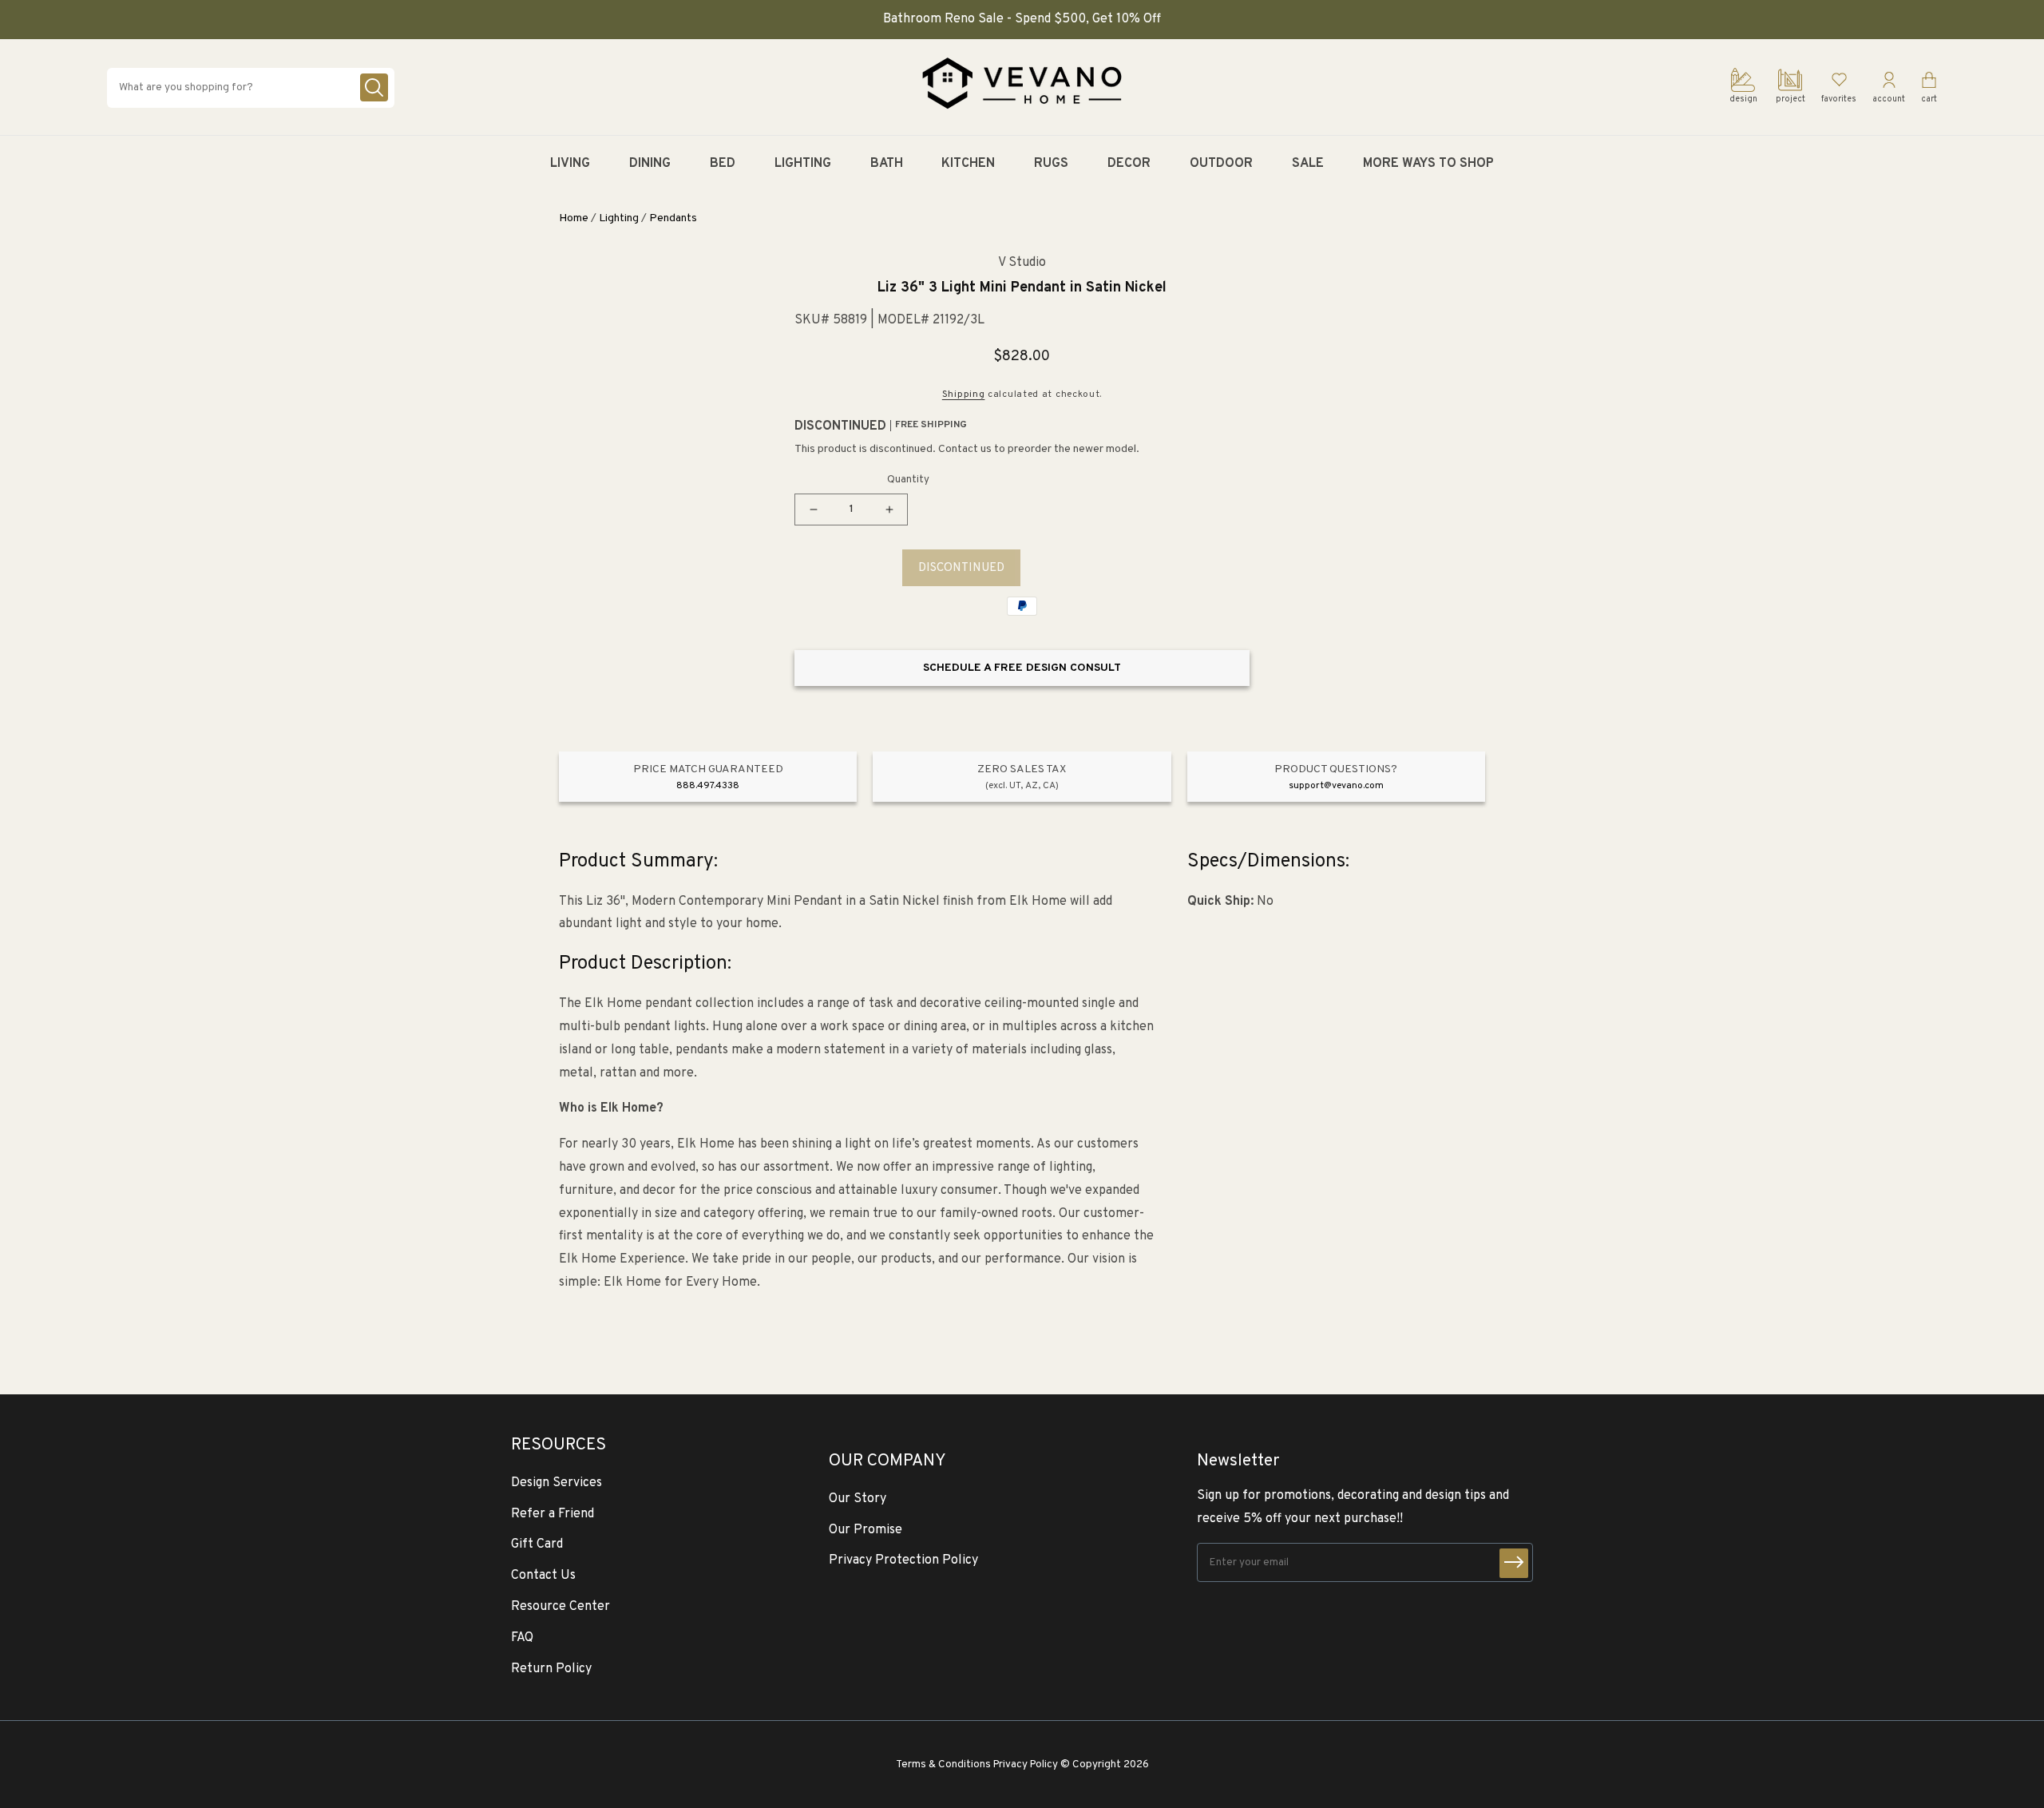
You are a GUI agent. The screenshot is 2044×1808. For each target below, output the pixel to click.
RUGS (1051, 164)
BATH (887, 164)
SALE (1308, 164)
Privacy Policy (1026, 1764)
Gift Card (537, 1544)
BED (723, 164)
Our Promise (866, 1530)
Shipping (964, 395)
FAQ (522, 1638)
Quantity (908, 480)
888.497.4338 (708, 786)
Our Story (858, 1499)
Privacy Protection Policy (903, 1560)
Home (574, 218)
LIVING (570, 164)
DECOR (1129, 164)
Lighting (619, 218)
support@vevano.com (1336, 786)
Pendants (673, 218)
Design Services (557, 1483)
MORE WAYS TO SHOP (1428, 164)
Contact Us (543, 1576)
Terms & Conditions (943, 1764)
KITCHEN (968, 164)
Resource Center (561, 1607)
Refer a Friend (553, 1514)
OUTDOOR (1221, 164)
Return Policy (551, 1669)
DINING (650, 164)
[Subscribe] (1514, 1563)
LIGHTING (803, 164)
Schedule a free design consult (1022, 668)
